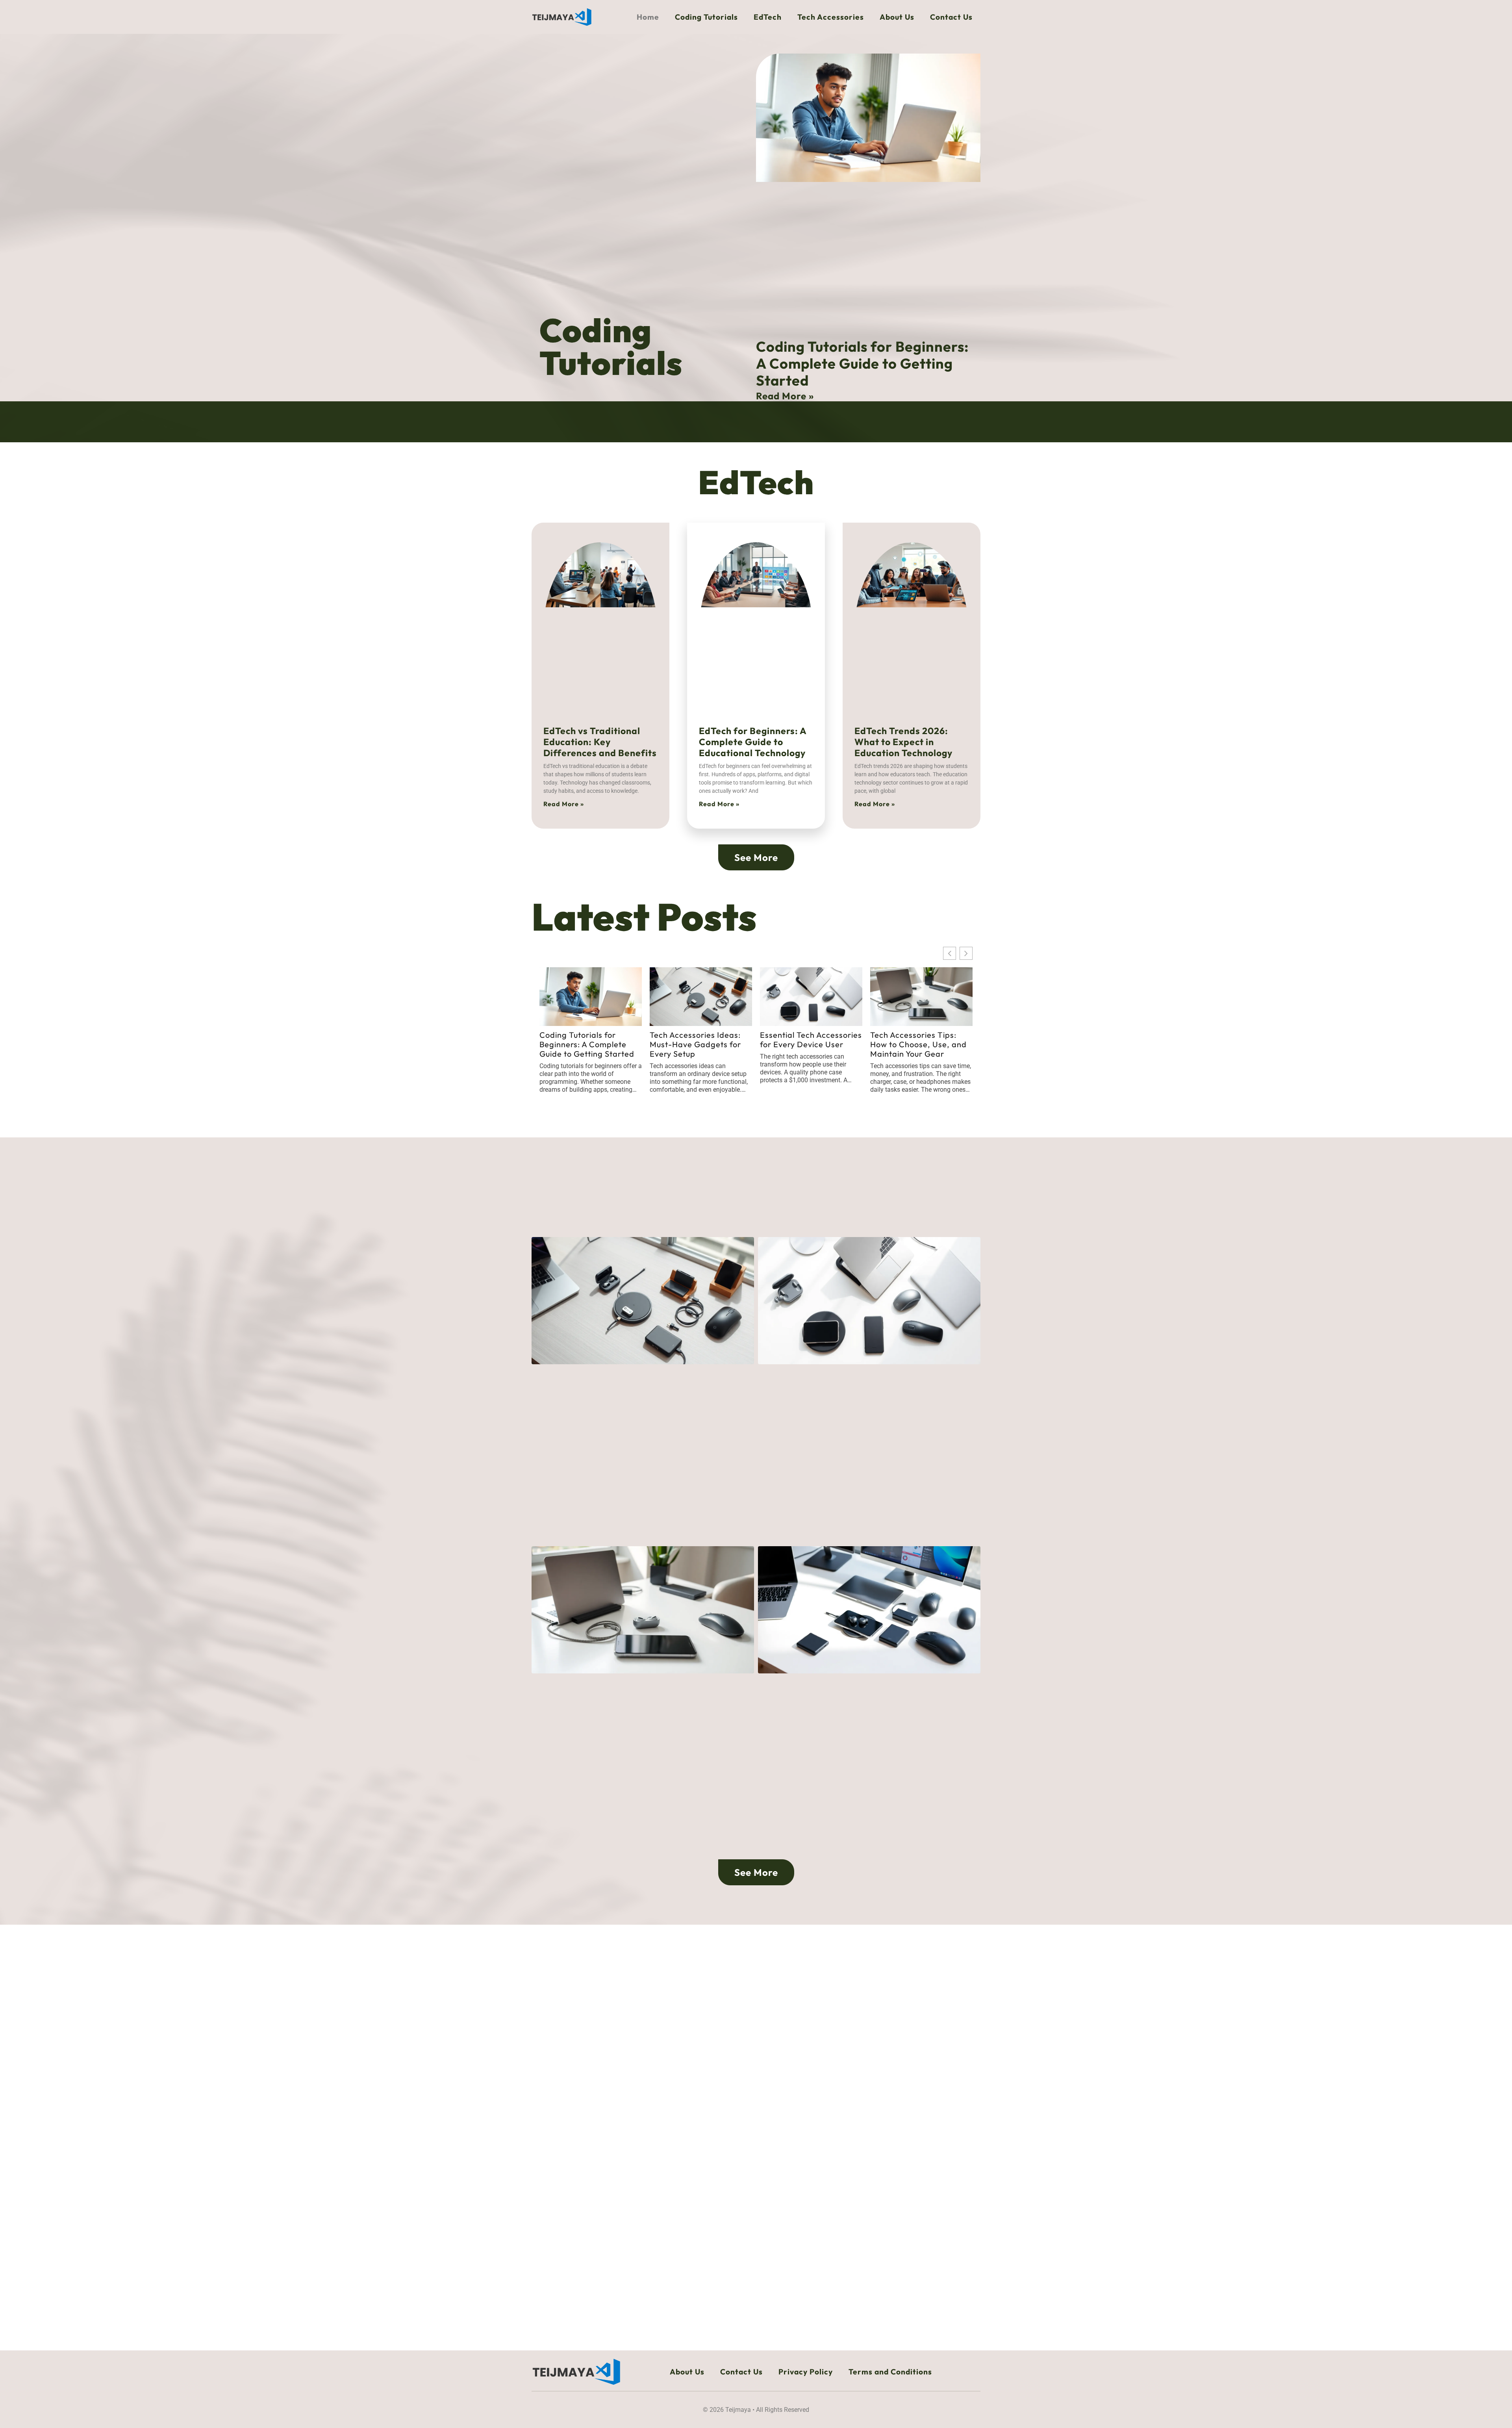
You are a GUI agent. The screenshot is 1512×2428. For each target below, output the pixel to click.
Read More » (785, 396)
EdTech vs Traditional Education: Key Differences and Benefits (600, 742)
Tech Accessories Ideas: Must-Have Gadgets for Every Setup (695, 1044)
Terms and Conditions (890, 2372)
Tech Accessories (831, 17)
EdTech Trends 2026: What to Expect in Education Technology (903, 742)
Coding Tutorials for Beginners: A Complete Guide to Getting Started (862, 363)
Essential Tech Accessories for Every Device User (811, 1040)
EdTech (768, 17)
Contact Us (951, 17)
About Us (897, 17)
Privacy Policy (806, 2372)
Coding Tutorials (706, 17)
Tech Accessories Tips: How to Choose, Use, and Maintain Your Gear (918, 1044)
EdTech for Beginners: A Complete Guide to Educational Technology (753, 742)
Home (648, 17)
